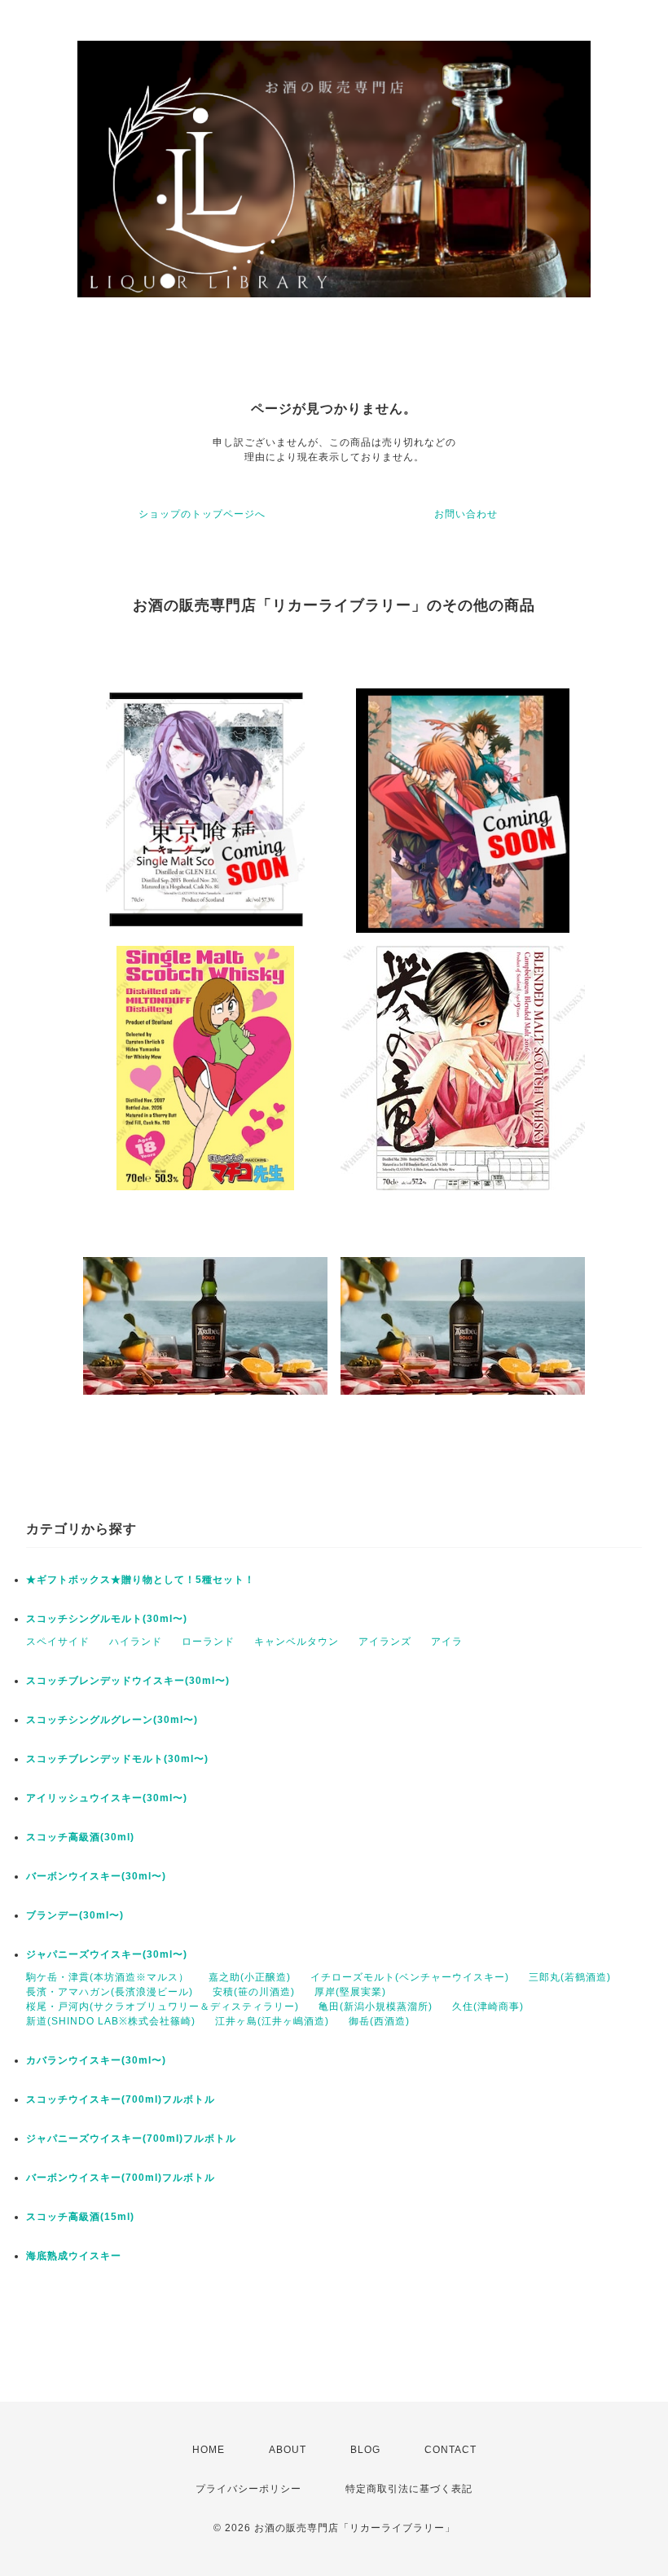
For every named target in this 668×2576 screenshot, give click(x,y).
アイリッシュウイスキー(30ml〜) (107, 1798)
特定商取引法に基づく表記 (409, 2489)
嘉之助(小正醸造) (250, 1977)
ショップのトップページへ (202, 514)
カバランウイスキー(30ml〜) (96, 2060)
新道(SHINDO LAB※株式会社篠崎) (111, 2021)
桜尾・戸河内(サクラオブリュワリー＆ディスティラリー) (163, 2007)
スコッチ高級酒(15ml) (80, 2217)
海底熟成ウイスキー (74, 2256)
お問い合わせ (466, 514)
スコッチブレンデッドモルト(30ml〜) (117, 1759)
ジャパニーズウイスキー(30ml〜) (107, 1954)
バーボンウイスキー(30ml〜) (96, 1876)
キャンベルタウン (297, 1642)
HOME (209, 2450)
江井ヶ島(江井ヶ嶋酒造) (272, 2021)
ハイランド (136, 1642)
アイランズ (385, 1642)
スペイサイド (58, 1642)
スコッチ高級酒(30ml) (80, 1837)
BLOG (365, 2450)
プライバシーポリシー (248, 2489)
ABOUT (288, 2450)
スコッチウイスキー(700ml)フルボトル (121, 2099)
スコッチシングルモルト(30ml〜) (107, 1619)
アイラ (447, 1642)
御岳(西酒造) (379, 2021)
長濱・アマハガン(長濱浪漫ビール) (110, 1992)
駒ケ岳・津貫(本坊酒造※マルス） (108, 1977)
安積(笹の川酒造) (254, 1992)
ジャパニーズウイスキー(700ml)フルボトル (131, 2139)
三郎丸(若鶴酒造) (570, 1977)
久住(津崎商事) (488, 2007)
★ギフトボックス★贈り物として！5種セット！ (141, 1580)
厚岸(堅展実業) (350, 1992)
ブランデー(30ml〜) (75, 1915)
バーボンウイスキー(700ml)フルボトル (121, 2178)
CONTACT (450, 2450)
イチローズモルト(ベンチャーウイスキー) (410, 1977)
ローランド (208, 1642)
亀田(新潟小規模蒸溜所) (376, 2007)
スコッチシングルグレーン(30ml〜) (112, 1720)
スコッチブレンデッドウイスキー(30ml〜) (128, 1681)
